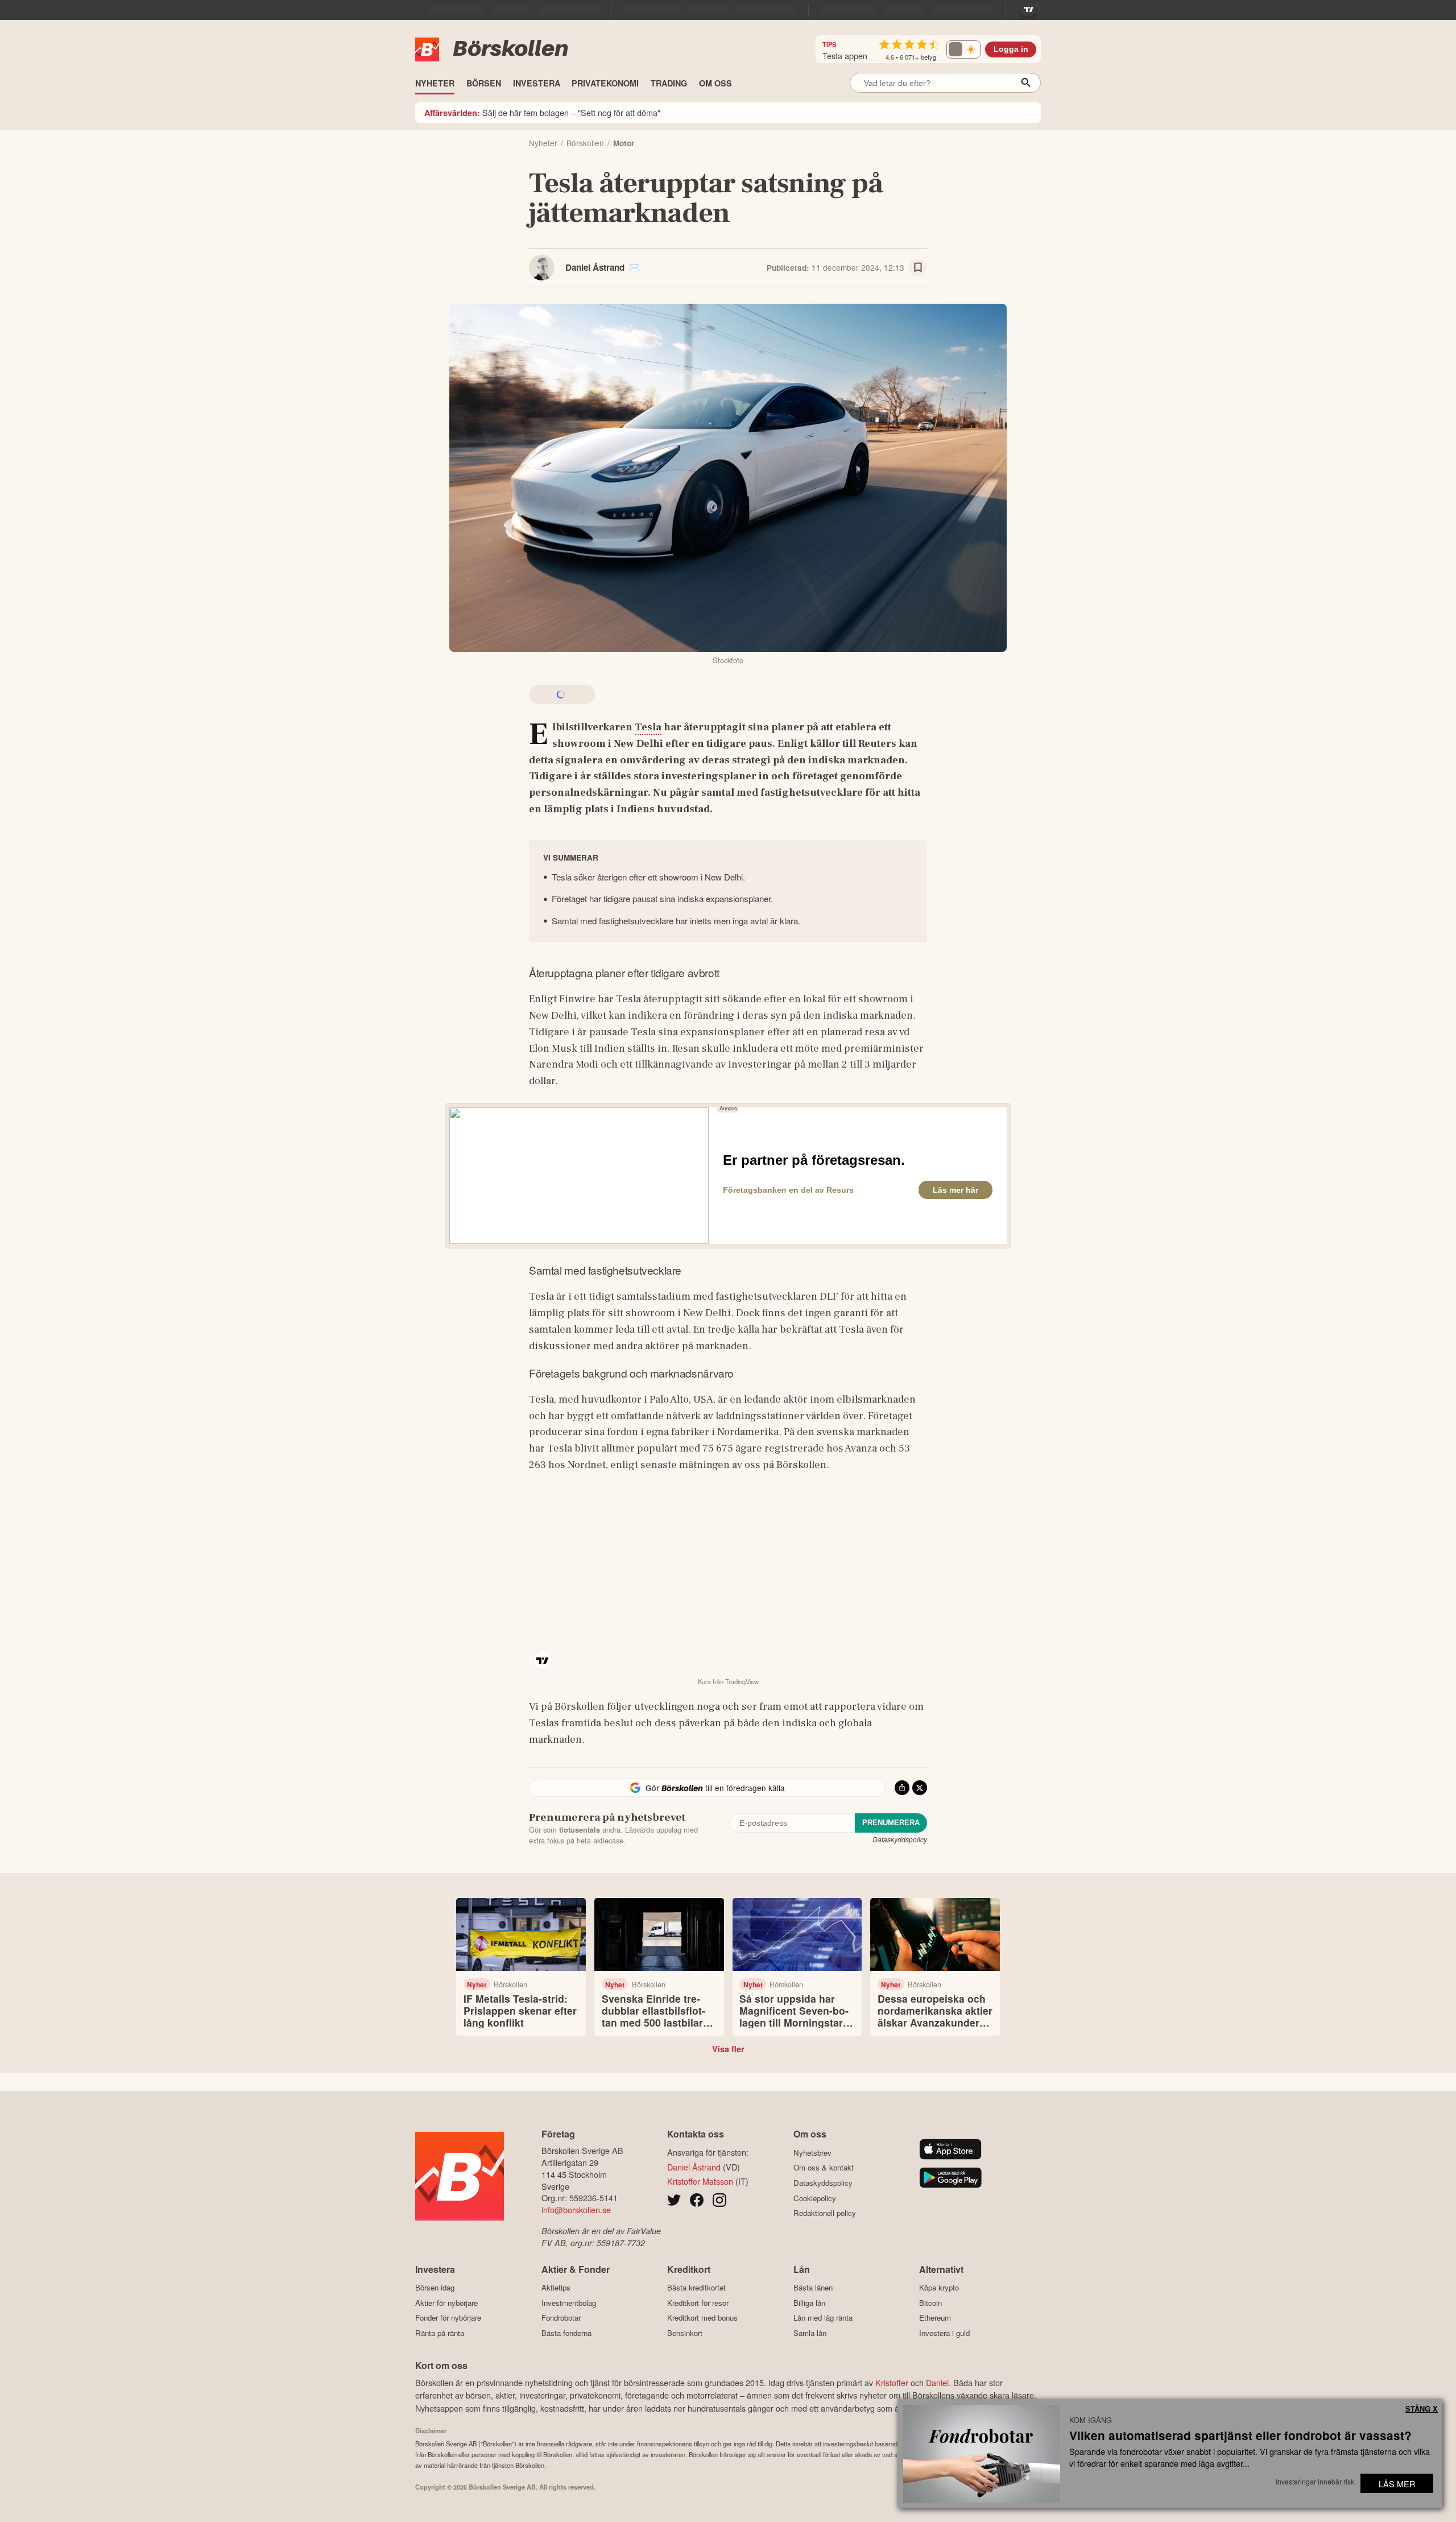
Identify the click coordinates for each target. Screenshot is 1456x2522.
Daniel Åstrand (595, 267)
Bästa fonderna (566, 2333)
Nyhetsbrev (812, 2153)
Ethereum (935, 2318)
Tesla (648, 727)
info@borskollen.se (576, 2209)
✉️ (634, 267)
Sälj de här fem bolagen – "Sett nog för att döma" (542, 112)
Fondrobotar (561, 2318)
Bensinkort (685, 2333)
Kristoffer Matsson (700, 2181)
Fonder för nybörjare (448, 2318)
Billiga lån (809, 2303)
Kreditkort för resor (698, 2303)
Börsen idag (435, 2288)
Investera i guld (944, 2333)
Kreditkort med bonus (702, 2318)
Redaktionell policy (825, 2213)
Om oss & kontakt (824, 2168)
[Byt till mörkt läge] (963, 49)
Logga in (1011, 49)
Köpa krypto (939, 2288)
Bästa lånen (813, 2288)
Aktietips (556, 2288)
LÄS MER (1397, 2484)
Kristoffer (892, 2382)
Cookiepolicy (815, 2198)
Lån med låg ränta (823, 2318)
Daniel (937, 2382)
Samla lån (810, 2333)
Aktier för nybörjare (446, 2303)
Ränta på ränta (440, 2333)
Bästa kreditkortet (696, 2288)
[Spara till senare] (918, 268)
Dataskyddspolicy (900, 1839)
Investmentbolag (569, 2303)
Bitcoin (930, 2303)
